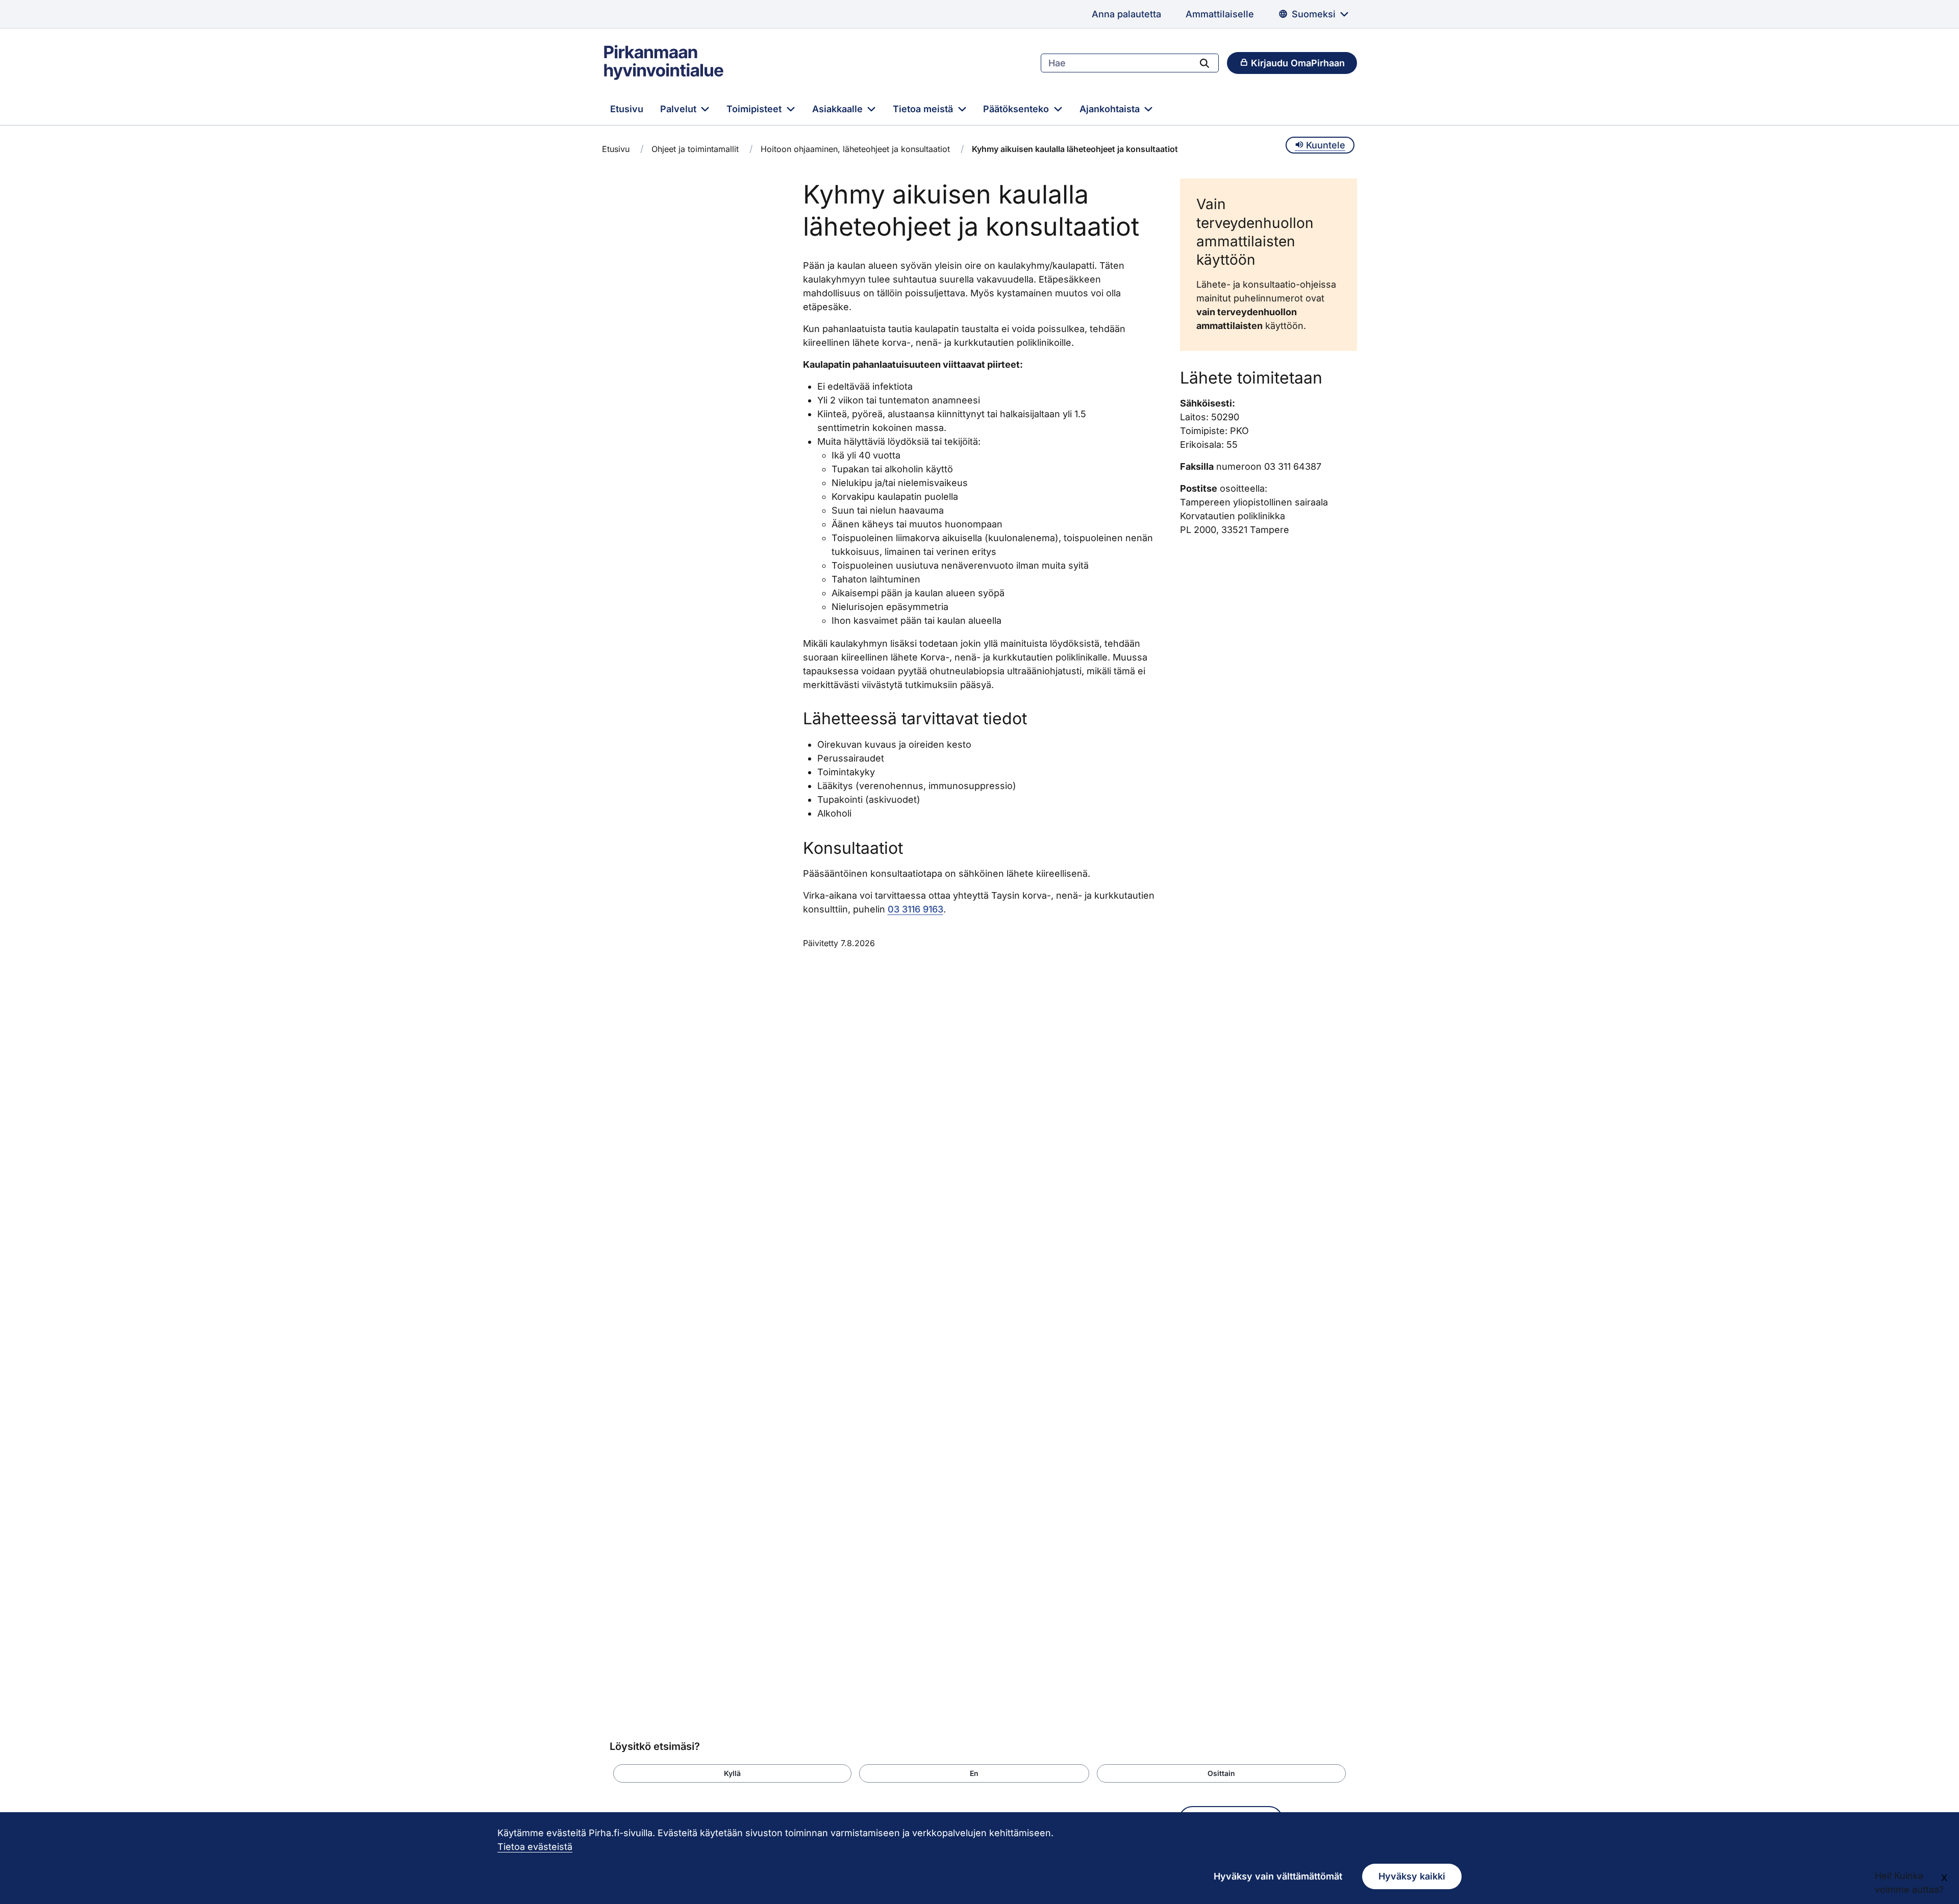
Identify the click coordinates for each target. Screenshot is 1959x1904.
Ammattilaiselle (1220, 14)
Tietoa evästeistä (535, 1847)
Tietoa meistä (924, 109)
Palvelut (680, 109)
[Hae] (1204, 63)
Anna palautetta (1126, 14)
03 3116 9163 (915, 909)
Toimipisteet (755, 109)
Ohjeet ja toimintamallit (695, 149)
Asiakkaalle (839, 109)
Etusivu (627, 109)
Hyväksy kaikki (1412, 1876)
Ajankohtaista (1111, 109)
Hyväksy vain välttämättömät (1278, 1876)
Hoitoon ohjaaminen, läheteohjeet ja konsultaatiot (855, 149)
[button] (732, 1773)
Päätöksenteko (1017, 109)
